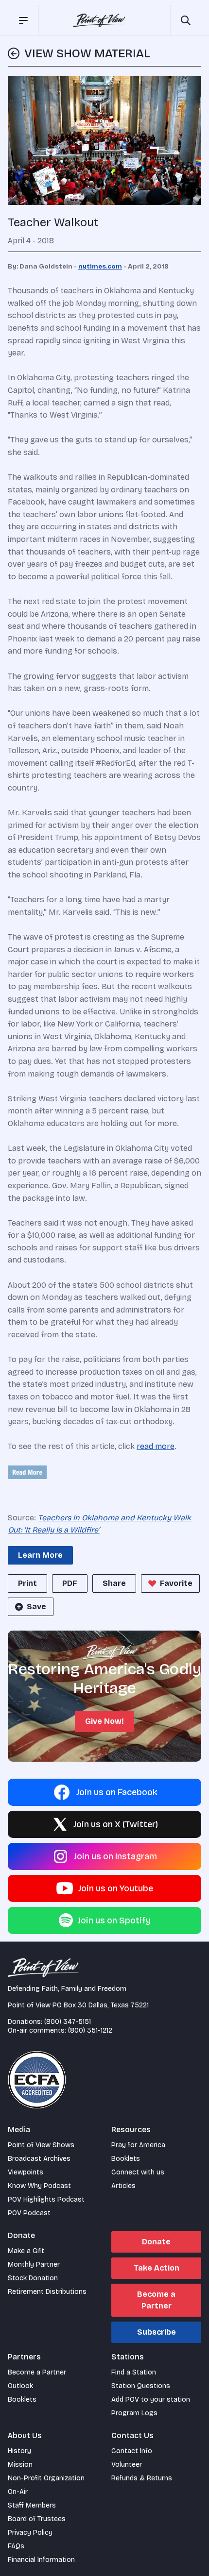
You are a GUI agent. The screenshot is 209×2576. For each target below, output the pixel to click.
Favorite (176, 1583)
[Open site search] (186, 20)
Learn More (40, 1555)
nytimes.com (100, 267)
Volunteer (127, 2465)
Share (114, 1583)
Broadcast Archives (39, 2159)
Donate (156, 2242)
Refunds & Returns (142, 2478)
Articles (123, 2186)
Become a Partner (156, 2300)
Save (36, 1607)
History (19, 2451)
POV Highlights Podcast (46, 2199)
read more (156, 1446)
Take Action (157, 2268)
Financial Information (41, 2560)
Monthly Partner (34, 2265)
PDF (70, 1583)
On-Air (18, 2492)
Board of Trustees (37, 2519)
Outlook (20, 2386)
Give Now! (104, 1721)
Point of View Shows (41, 2145)
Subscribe (157, 2332)
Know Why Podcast (39, 2186)
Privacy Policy (30, 2533)
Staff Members (32, 2505)
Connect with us (138, 2172)
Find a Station (134, 2372)
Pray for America (138, 2145)
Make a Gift (26, 2251)
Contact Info (132, 2451)
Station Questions (141, 2386)
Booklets (126, 2159)
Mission (20, 2465)
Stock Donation (33, 2278)
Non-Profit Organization (46, 2478)
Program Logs (134, 2413)
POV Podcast (29, 2213)
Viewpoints (26, 2172)
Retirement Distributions (47, 2292)
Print (27, 1583)
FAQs (16, 2546)
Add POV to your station (151, 2399)
